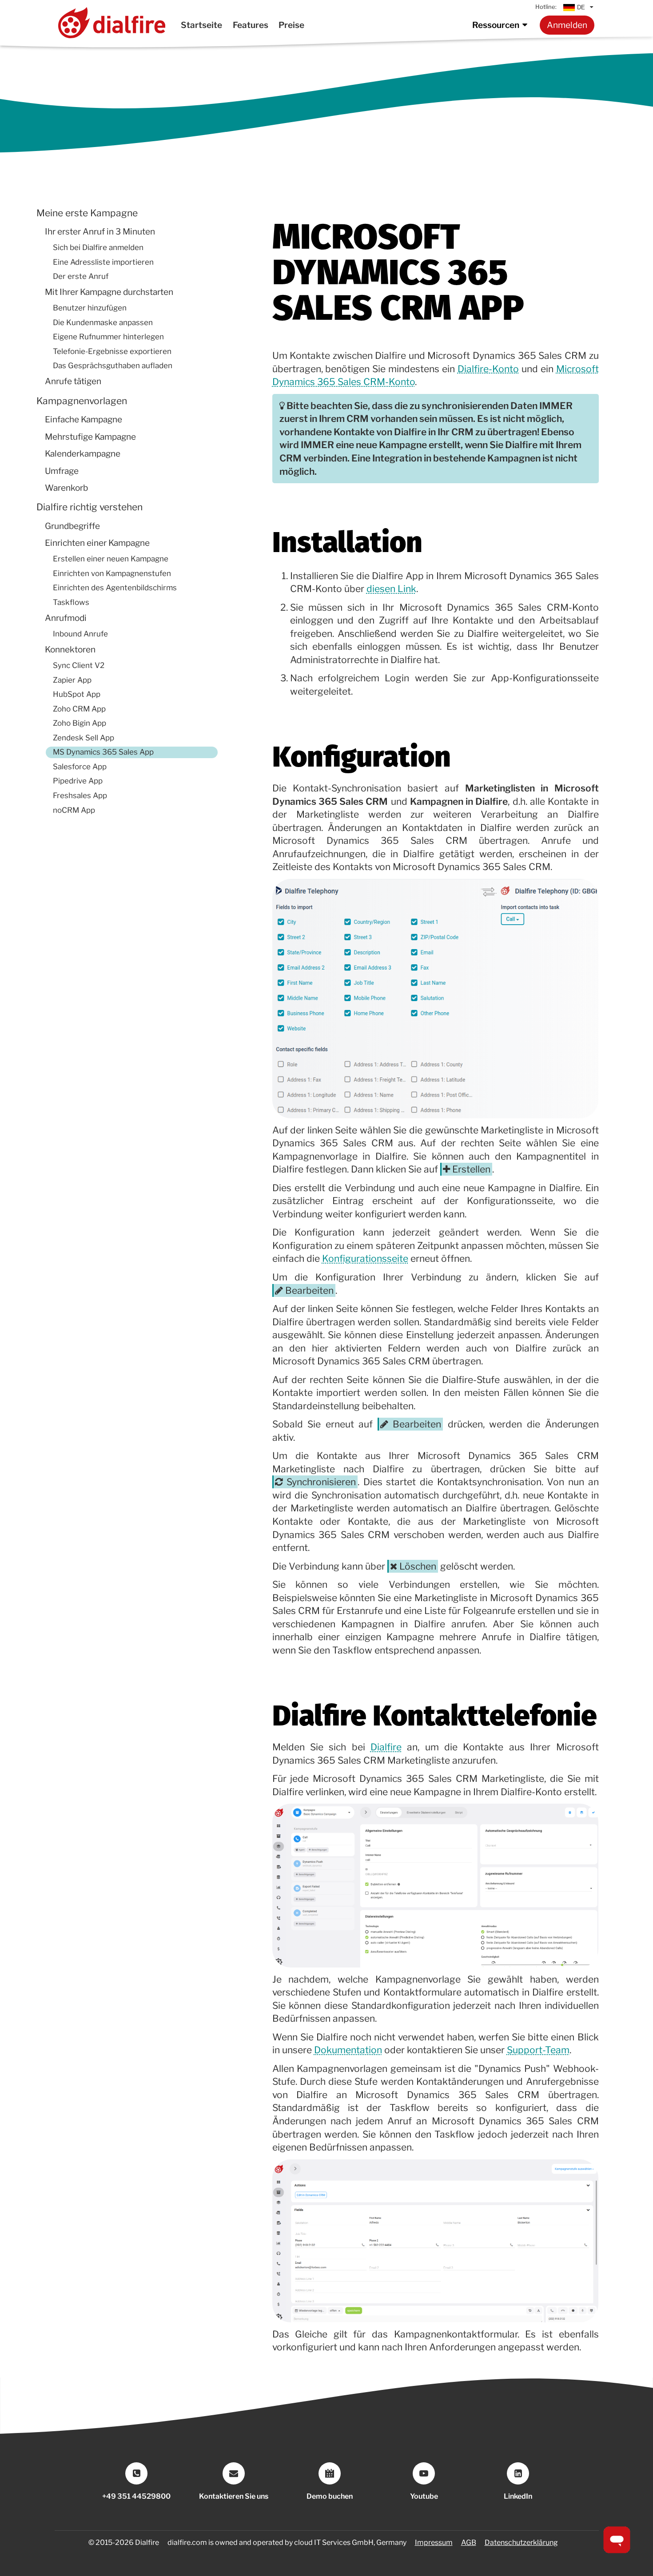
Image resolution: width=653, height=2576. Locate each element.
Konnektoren (70, 650)
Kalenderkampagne (83, 454)
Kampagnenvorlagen (82, 401)
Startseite (201, 25)
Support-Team (538, 2050)
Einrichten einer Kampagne (97, 543)
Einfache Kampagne (84, 419)
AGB (469, 2542)
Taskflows (71, 602)
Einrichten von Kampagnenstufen (112, 573)
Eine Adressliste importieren (103, 262)
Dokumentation (348, 2050)
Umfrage (62, 471)
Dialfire (386, 1747)
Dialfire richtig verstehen (90, 507)
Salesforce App (80, 767)
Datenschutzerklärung (521, 2542)
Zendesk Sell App (84, 738)
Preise (291, 25)
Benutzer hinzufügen (90, 308)
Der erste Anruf (81, 276)
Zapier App (72, 680)
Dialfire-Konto (488, 369)
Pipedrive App (78, 781)
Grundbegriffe (72, 526)
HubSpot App (77, 694)
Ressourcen (496, 25)
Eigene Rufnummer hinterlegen (108, 337)
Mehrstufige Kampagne (90, 437)
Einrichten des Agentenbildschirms (115, 588)
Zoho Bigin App (80, 724)
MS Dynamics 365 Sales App (103, 752)
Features (251, 25)
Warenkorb (66, 488)
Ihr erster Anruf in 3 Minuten (100, 232)
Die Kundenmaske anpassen (103, 322)
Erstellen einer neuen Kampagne (111, 559)
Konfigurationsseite (365, 1258)
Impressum (434, 2542)
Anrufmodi (66, 618)
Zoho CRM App (79, 709)
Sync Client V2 (79, 665)
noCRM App (74, 810)
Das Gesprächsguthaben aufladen (113, 366)
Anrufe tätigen (73, 382)
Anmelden (567, 25)
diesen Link (391, 589)
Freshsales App (80, 795)
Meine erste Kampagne (87, 213)
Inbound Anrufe (80, 634)
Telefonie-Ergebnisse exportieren (112, 351)
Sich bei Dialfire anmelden (98, 247)
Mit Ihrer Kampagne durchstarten (109, 292)
